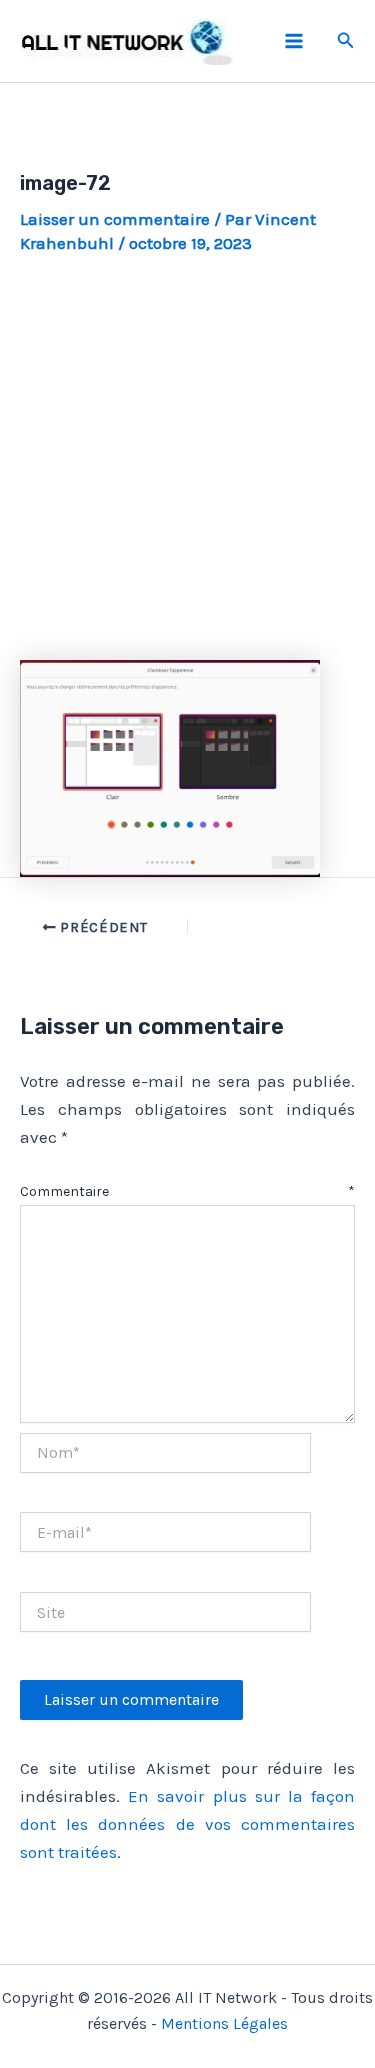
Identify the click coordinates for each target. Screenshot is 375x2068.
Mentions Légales (224, 2023)
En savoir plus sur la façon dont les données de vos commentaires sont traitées (187, 1824)
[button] (346, 41)
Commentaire (187, 1191)
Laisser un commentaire (115, 219)
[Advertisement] (187, 458)
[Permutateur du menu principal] (294, 41)
